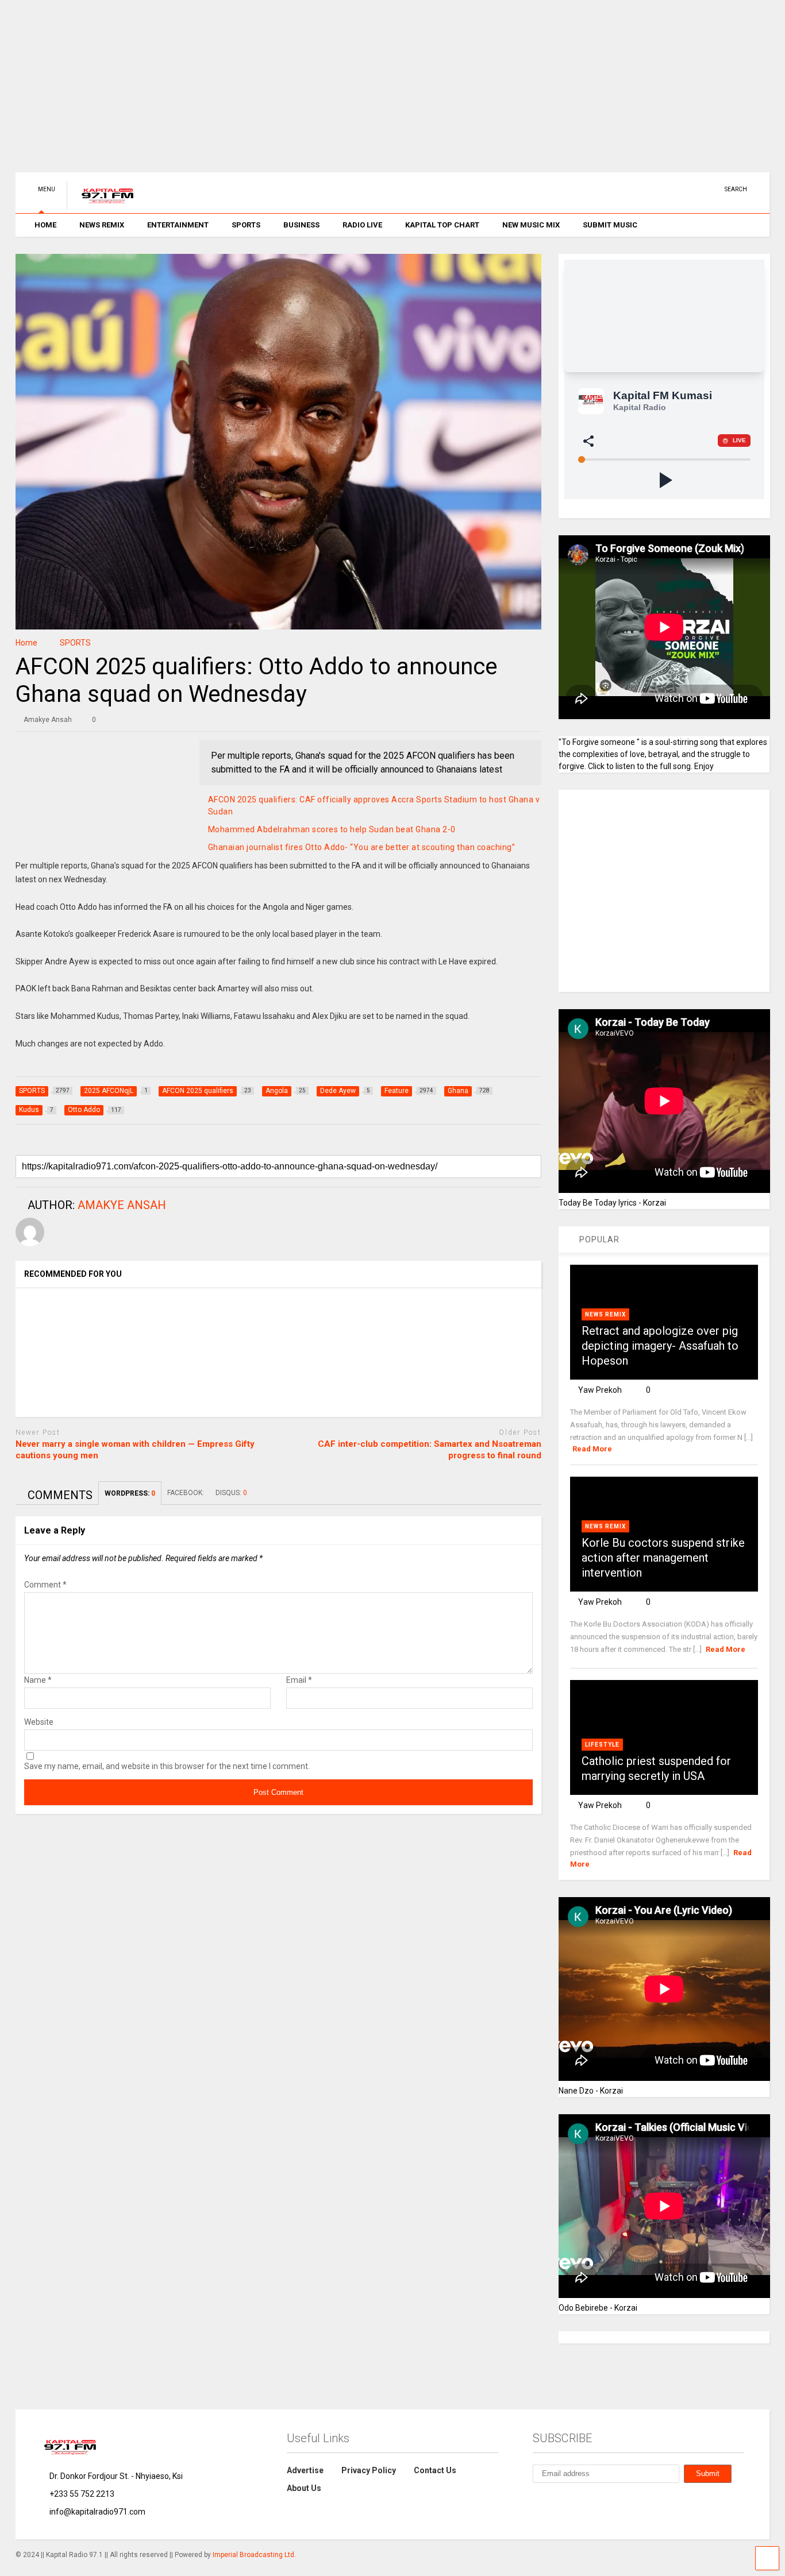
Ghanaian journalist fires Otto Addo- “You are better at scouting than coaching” (362, 847)
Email (299, 1680)
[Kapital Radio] (101, 204)
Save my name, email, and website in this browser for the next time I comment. (167, 1766)
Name (38, 1680)
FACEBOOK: (186, 1493)
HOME (45, 225)
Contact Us (435, 2470)
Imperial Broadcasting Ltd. (254, 2555)
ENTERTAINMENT (178, 225)
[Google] (590, 2501)
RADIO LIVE (362, 225)
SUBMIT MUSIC (610, 225)
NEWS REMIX (102, 225)
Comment (45, 1585)
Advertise (305, 2470)
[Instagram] (676, 189)
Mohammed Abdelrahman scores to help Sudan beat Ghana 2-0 (332, 829)
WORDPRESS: (130, 1493)
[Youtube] (640, 189)
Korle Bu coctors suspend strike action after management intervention (663, 1558)
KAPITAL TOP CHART (442, 225)
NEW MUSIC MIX (531, 225)
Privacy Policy (369, 2470)
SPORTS (246, 225)
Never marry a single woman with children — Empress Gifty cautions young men (135, 1450)
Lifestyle (602, 1745)
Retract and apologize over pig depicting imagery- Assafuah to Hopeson (660, 1346)
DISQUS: (231, 1493)
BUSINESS (301, 225)
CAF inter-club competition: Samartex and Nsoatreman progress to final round (430, 1450)
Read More (592, 1449)
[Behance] (711, 189)
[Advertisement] (360, 92)
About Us (304, 2488)
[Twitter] (658, 189)
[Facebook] (694, 189)
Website (39, 1722)
